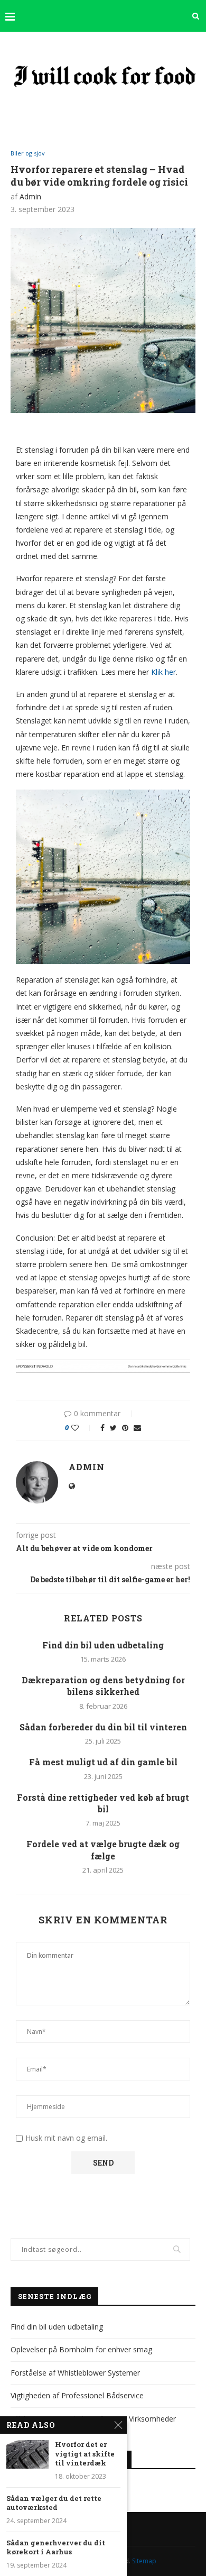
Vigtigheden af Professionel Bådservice (77, 2395)
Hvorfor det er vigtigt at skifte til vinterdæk (85, 2454)
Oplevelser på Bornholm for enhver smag (81, 2349)
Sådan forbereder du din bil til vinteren (103, 1727)
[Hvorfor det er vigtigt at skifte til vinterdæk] (27, 2454)
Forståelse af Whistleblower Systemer (75, 2373)
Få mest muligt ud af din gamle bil (103, 1762)
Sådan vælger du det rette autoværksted (54, 2503)
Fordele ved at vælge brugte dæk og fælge (103, 1850)
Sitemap (144, 2561)
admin (30, 196)
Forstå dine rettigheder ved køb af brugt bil (103, 1803)
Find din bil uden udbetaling (103, 1645)
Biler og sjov (28, 153)
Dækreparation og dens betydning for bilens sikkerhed (103, 1686)
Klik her (163, 672)
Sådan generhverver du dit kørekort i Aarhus (56, 2548)
